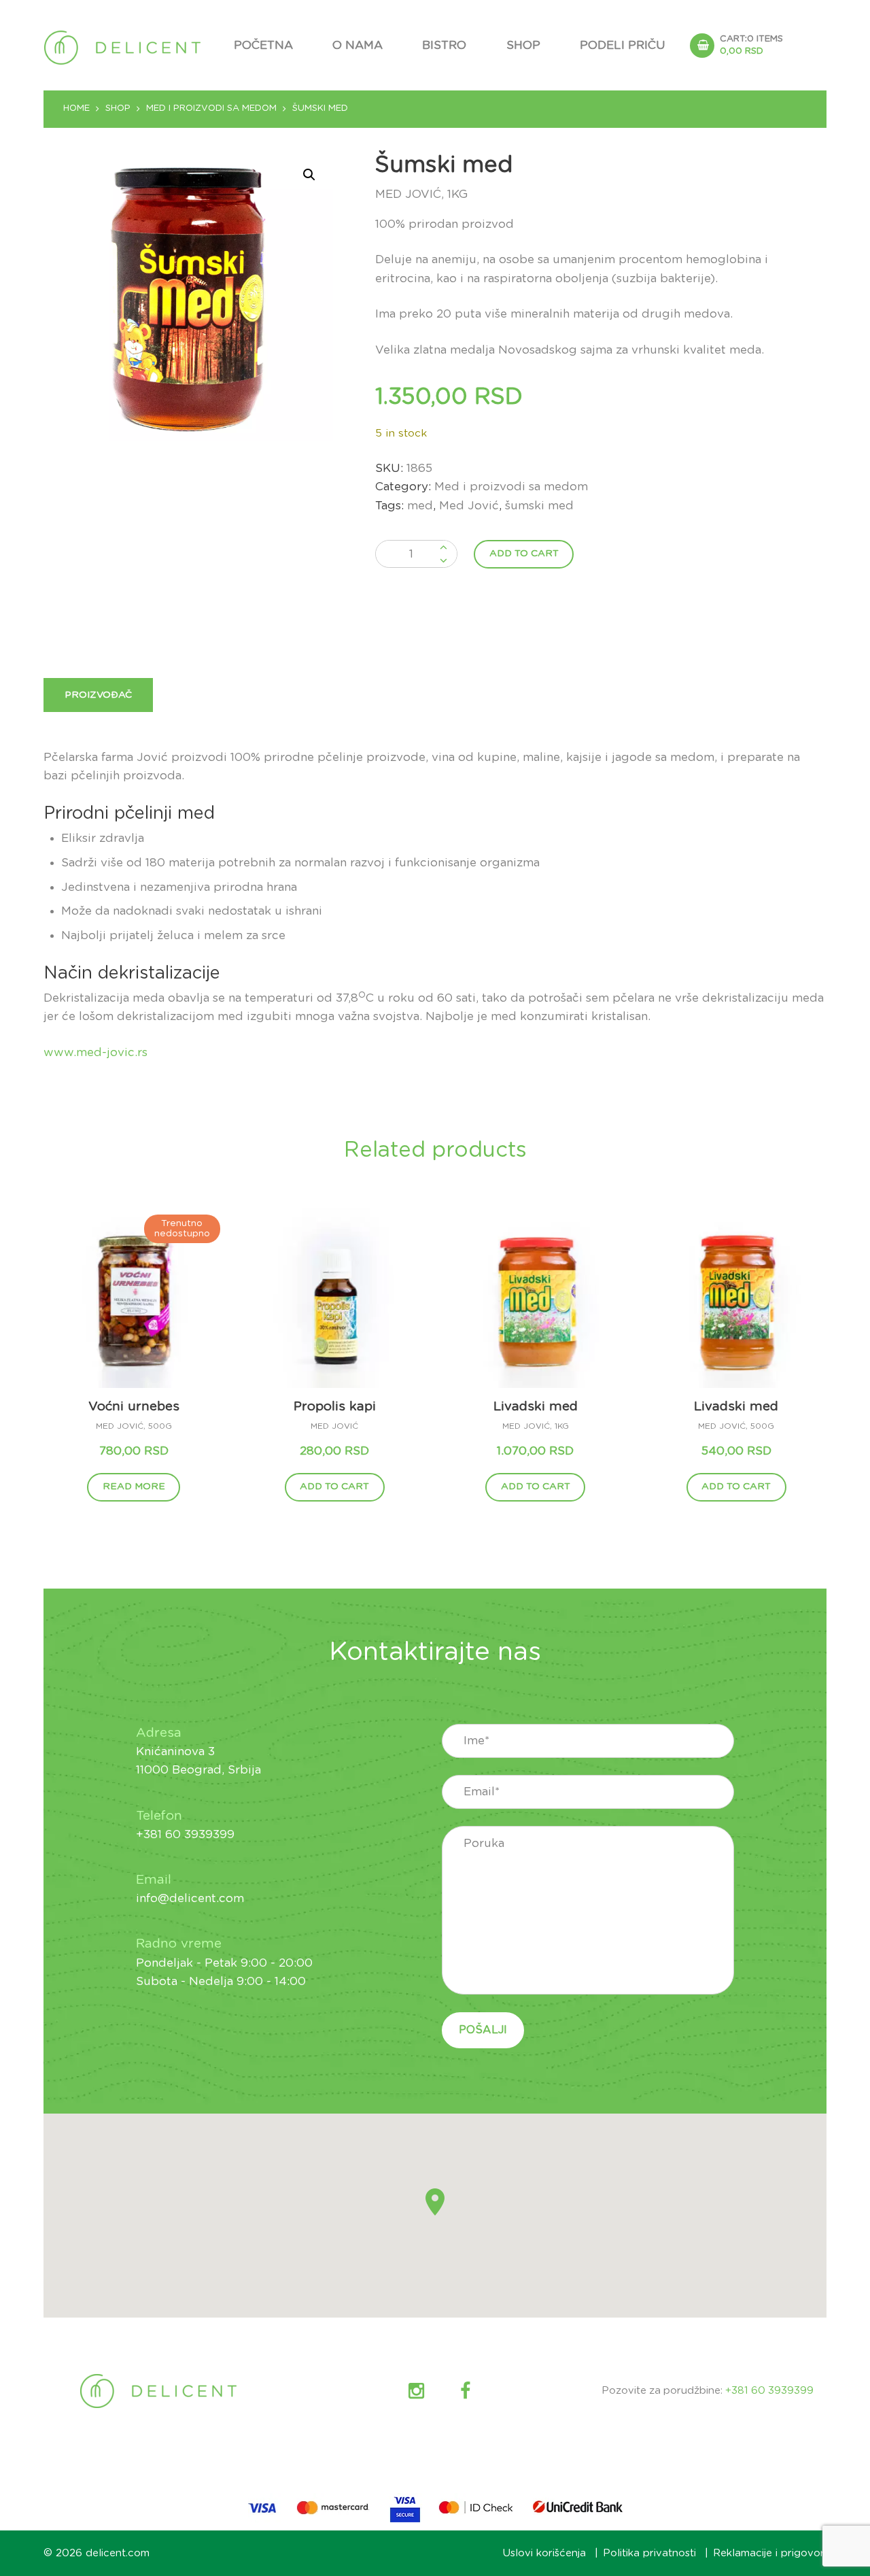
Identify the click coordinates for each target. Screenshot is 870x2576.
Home (76, 108)
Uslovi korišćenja (544, 2553)
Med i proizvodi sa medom (211, 108)
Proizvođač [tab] (98, 695)
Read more (134, 1487)
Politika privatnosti (649, 2553)
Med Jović (469, 506)
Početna (263, 45)
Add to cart (524, 554)
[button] (309, 175)
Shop (523, 45)
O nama (358, 45)
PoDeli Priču (623, 45)
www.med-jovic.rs (95, 1052)
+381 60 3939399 (769, 2391)
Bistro (444, 45)
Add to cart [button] (334, 1487)
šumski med (539, 506)
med (420, 506)
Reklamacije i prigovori (770, 2553)
